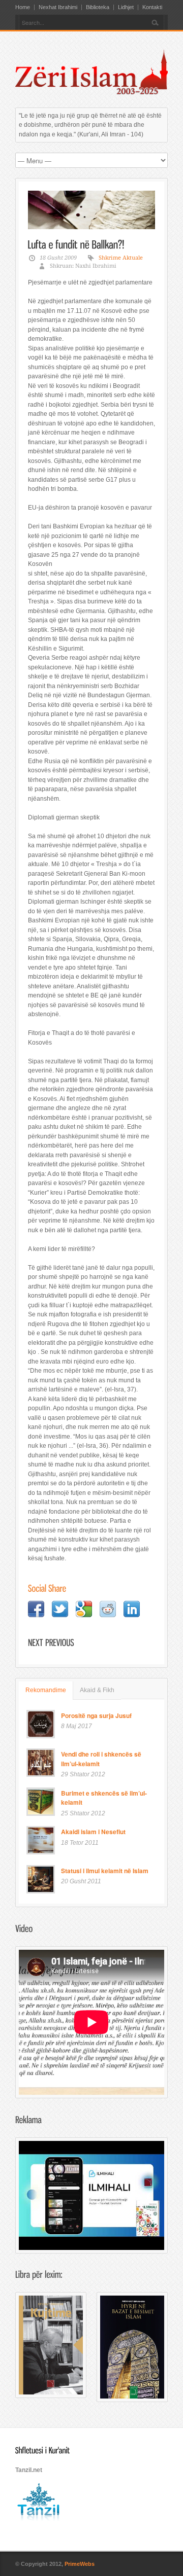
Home (23, 7)
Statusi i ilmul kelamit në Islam (105, 1871)
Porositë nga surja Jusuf (96, 1715)
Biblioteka (98, 7)
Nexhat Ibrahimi (58, 7)
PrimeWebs (80, 2564)
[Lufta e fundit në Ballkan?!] (91, 210)
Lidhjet (126, 7)
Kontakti (152, 7)
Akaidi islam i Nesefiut (93, 1832)
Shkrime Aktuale (121, 258)
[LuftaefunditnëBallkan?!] (76, 244)
